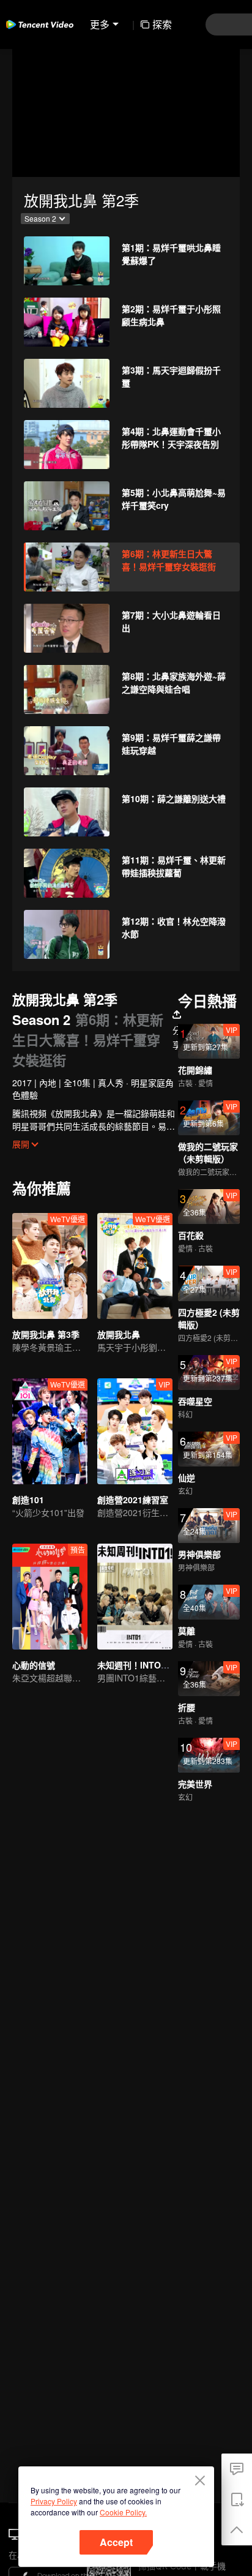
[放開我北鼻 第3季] (50, 1266)
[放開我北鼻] (135, 1266)
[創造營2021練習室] (135, 1431)
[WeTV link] (40, 24)
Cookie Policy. (123, 2512)
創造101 (28, 1500)
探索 (162, 24)
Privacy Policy (54, 2501)
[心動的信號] (50, 1597)
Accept (116, 2542)
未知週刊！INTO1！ (136, 1665)
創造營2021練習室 (133, 1500)
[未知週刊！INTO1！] (135, 1597)
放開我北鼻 (119, 1334)
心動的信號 (34, 1665)
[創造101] (50, 1431)
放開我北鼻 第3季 (46, 1334)
